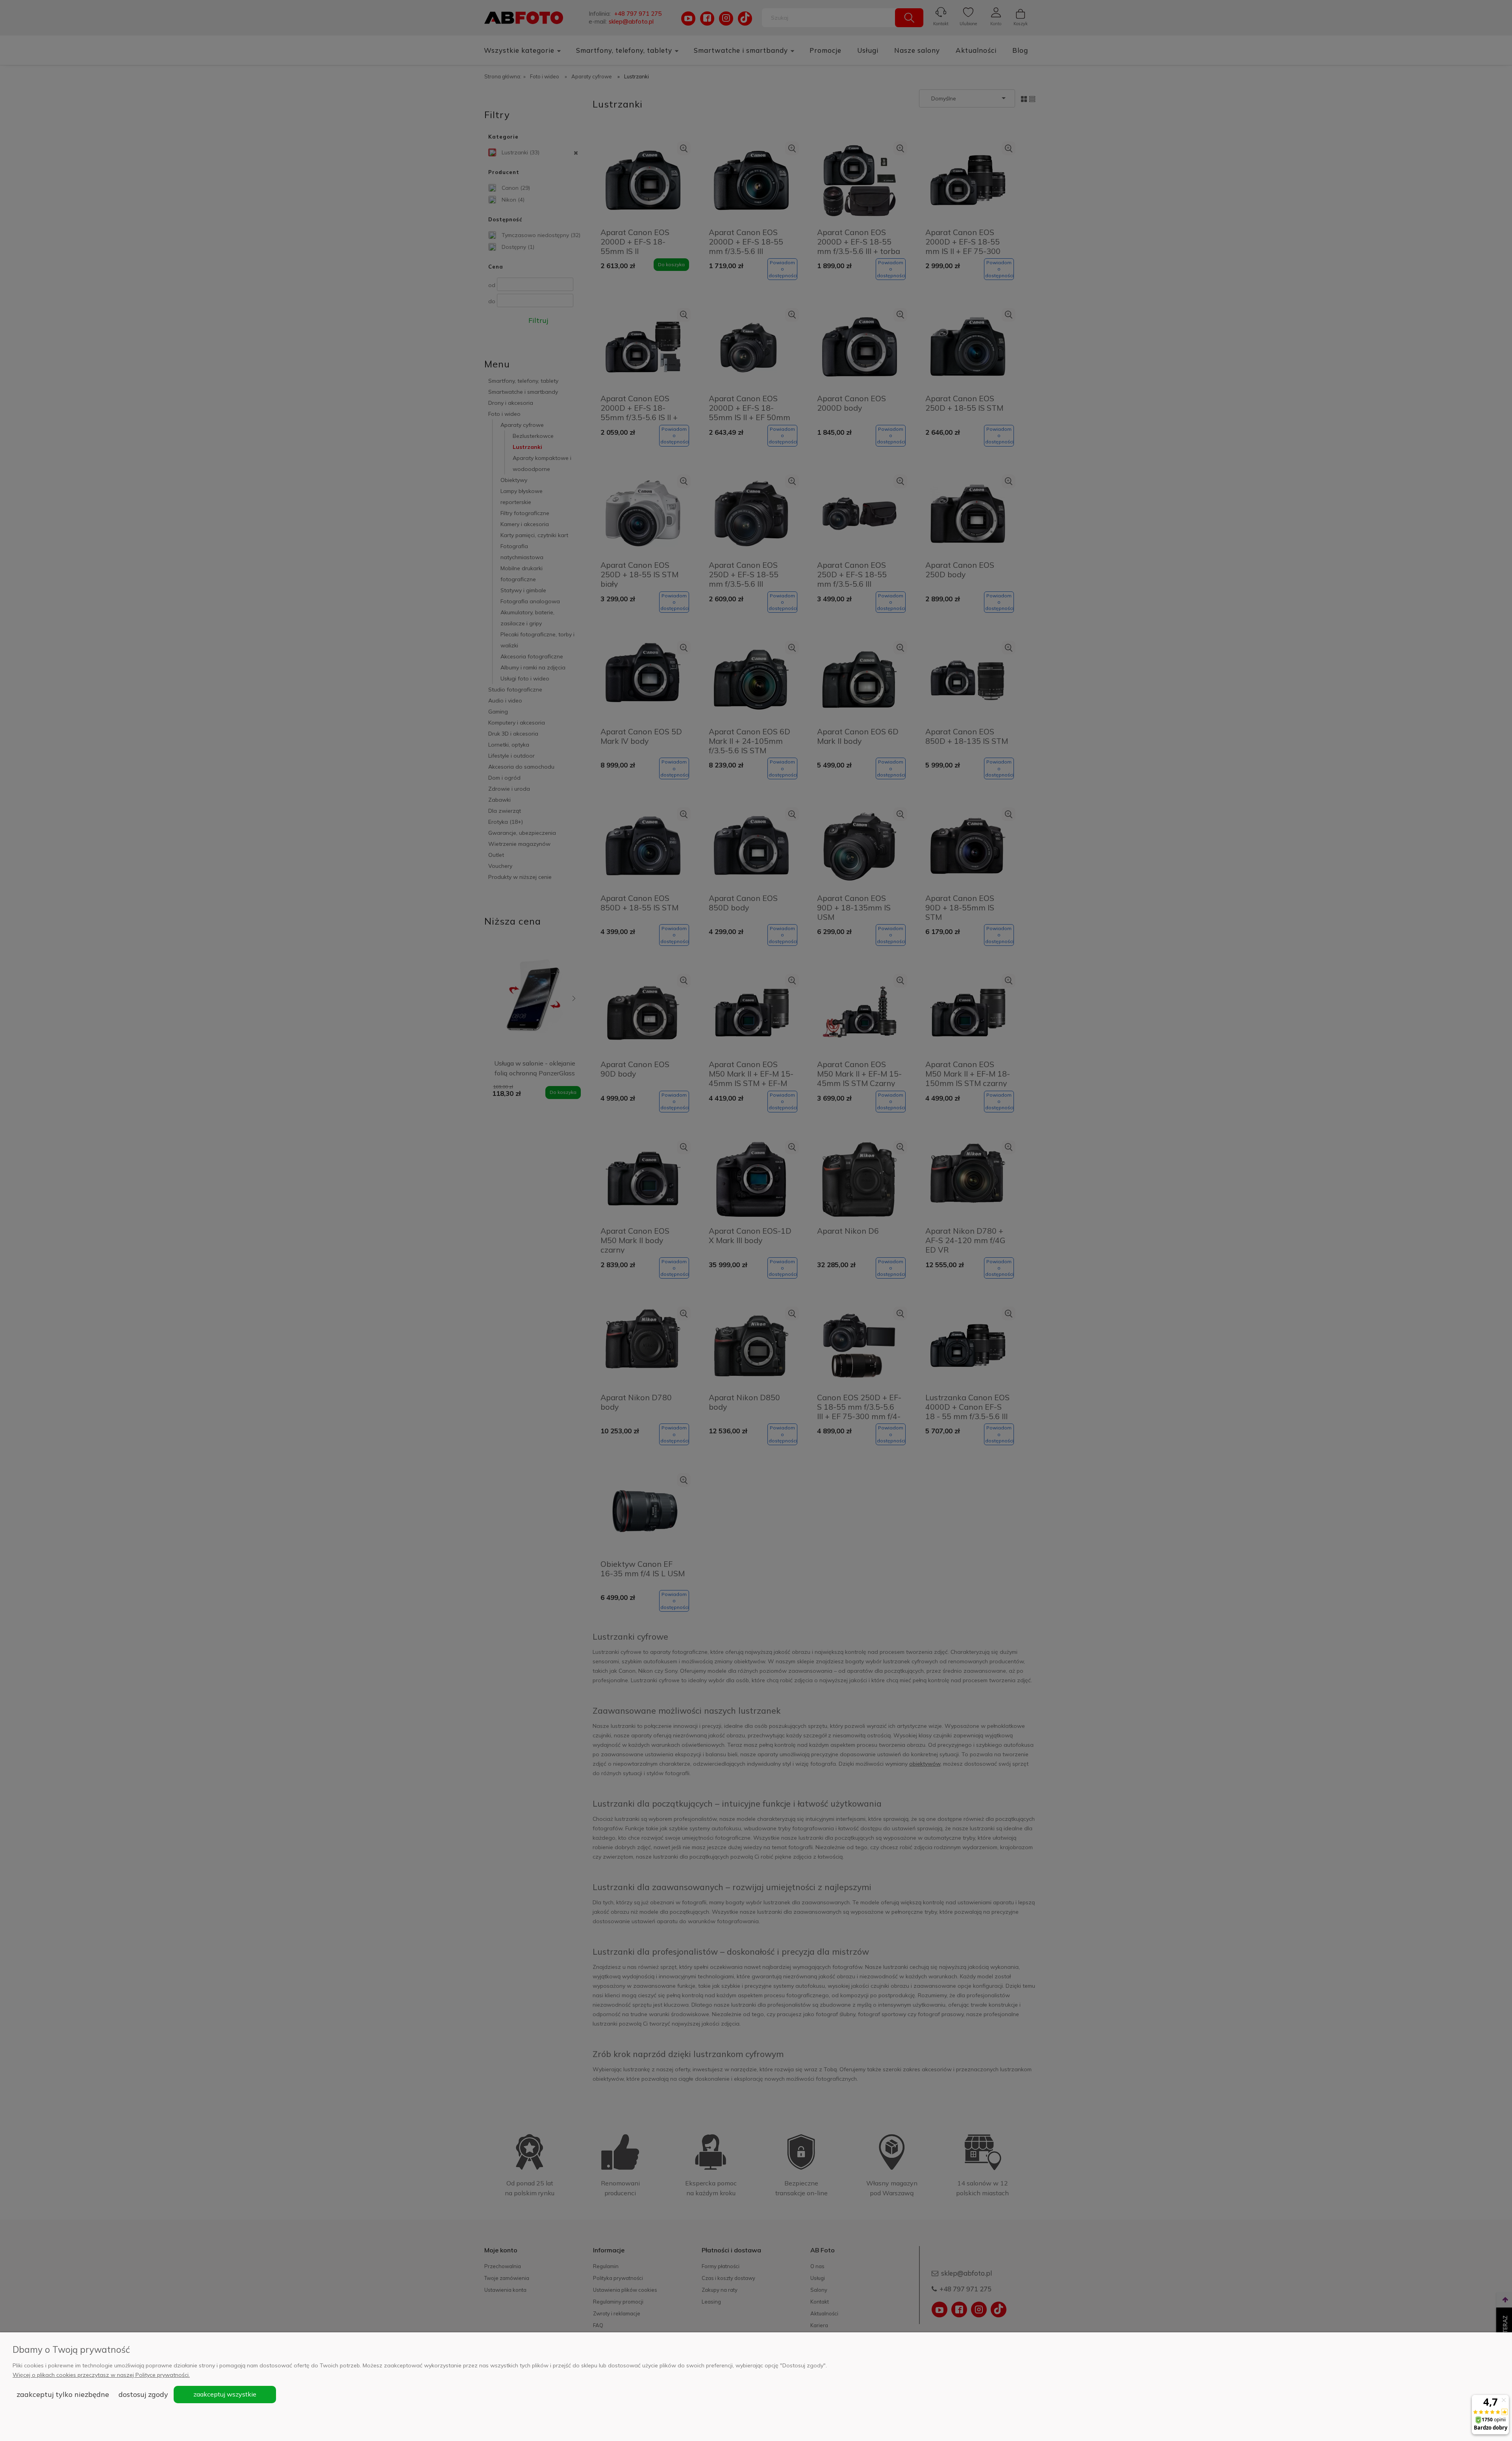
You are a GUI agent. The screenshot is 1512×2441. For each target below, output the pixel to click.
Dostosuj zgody (143, 2394)
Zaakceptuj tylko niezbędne (63, 2394)
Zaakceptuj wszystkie (225, 2394)
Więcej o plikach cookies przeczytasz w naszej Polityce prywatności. (101, 2375)
